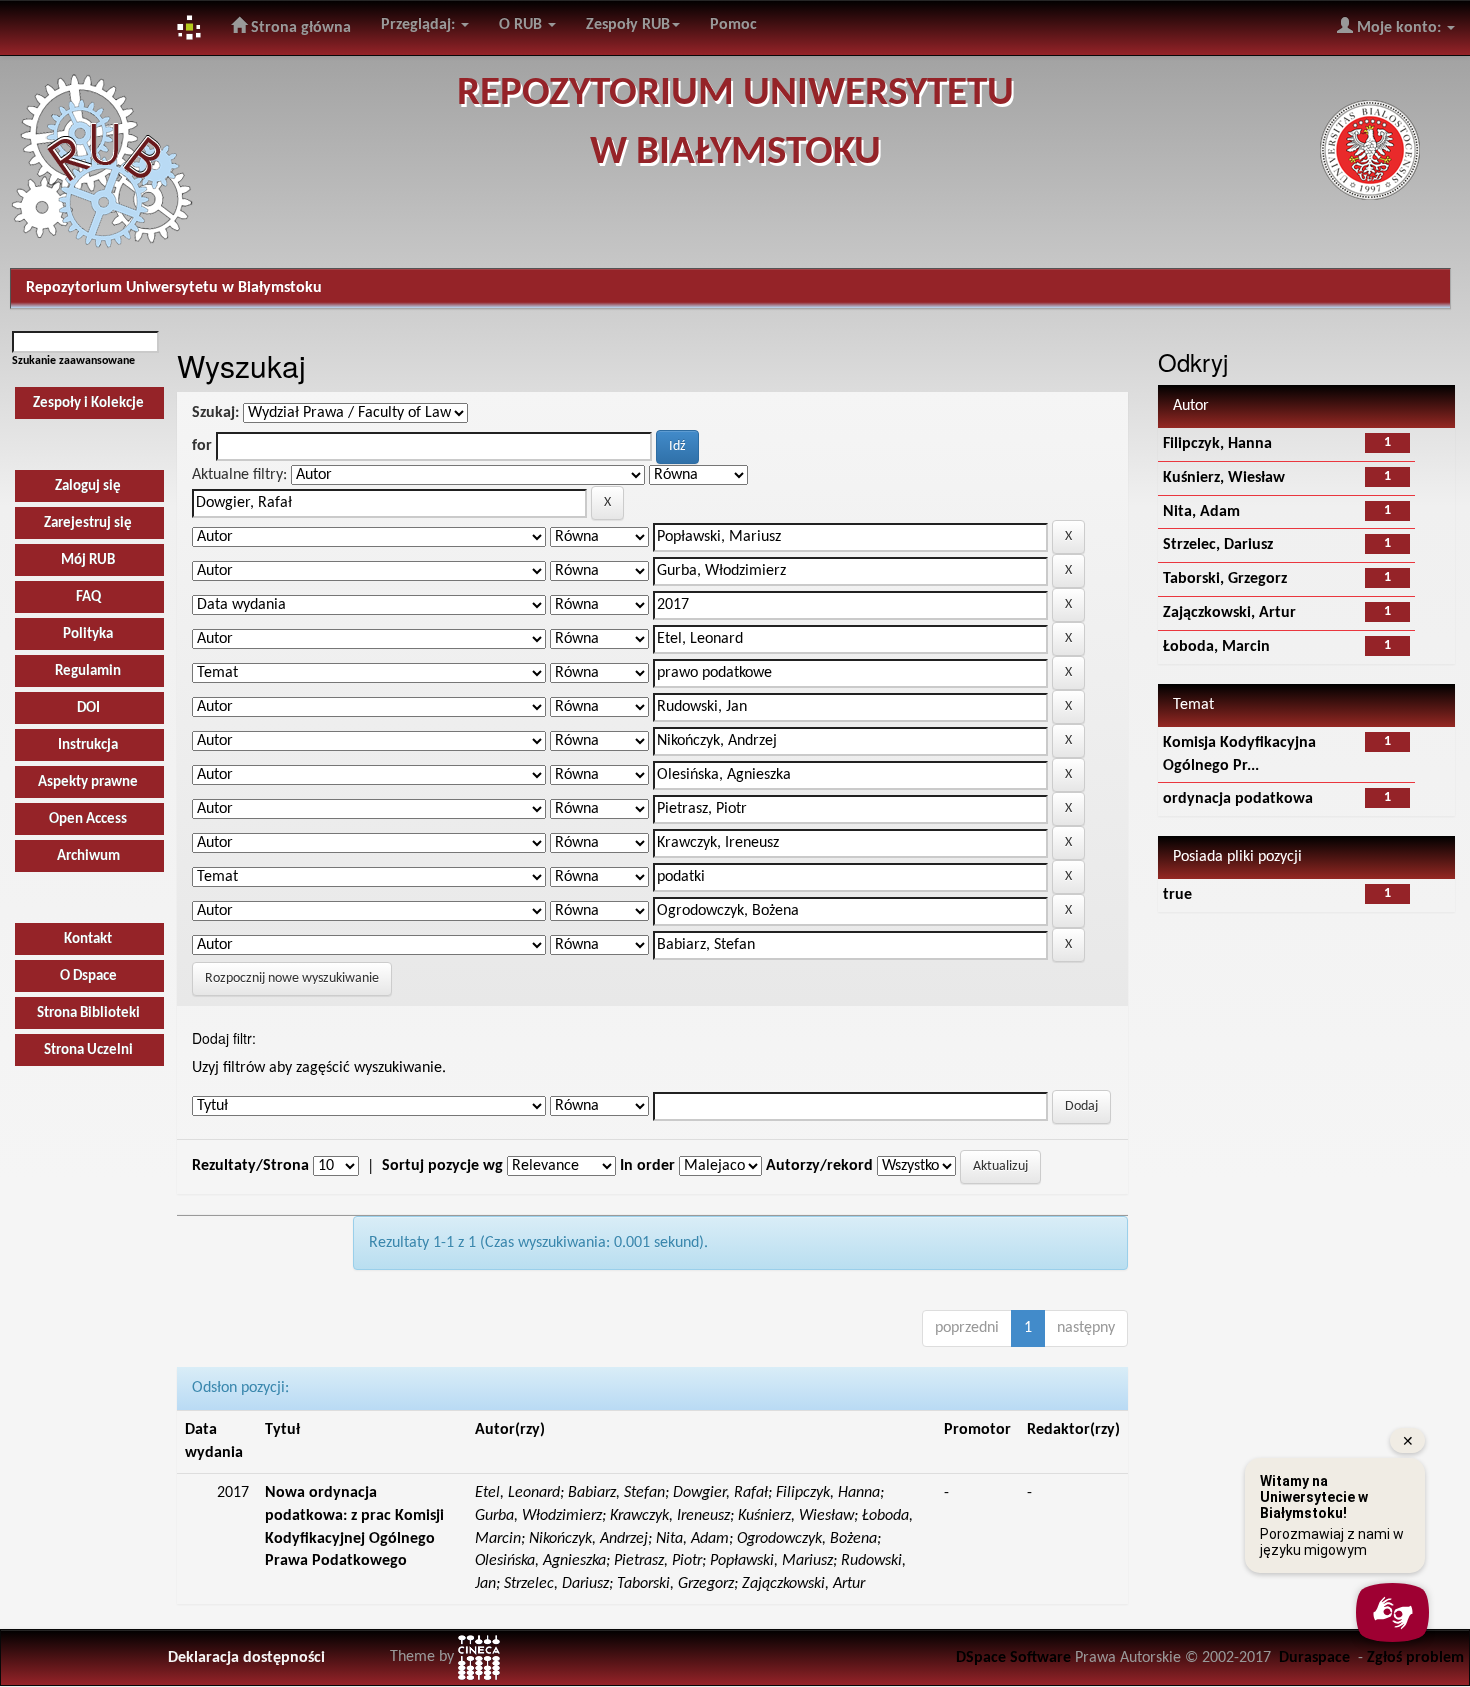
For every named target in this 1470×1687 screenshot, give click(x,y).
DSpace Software (1013, 1658)
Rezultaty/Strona (250, 1166)
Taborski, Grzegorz (1225, 579)
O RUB (522, 25)
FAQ (88, 597)
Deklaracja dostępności (246, 1658)
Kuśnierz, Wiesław (1224, 478)
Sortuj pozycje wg (442, 1166)
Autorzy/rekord (819, 1166)
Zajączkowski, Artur (1229, 613)
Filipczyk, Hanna (1217, 444)
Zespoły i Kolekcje (88, 403)
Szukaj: (215, 413)
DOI (88, 708)
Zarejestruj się (88, 523)
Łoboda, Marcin (1216, 647)
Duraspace (1314, 1658)
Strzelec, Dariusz (1218, 545)
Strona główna (299, 28)
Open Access (88, 819)
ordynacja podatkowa (1238, 799)
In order (647, 1166)
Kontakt (88, 939)
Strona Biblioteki (88, 1013)
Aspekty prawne (88, 782)
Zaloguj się (88, 486)
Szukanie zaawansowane (73, 361)
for (202, 446)
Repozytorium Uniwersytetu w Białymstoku (174, 288)
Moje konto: (1399, 28)
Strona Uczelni (88, 1050)
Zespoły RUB (628, 25)
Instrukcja (88, 745)
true (1177, 895)
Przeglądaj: (420, 25)
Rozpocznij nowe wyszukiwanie (292, 978)
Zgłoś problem (1415, 1658)
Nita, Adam (1201, 512)
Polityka (88, 634)
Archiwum (88, 856)
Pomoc (733, 25)
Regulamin (88, 671)
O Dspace (88, 976)
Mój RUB (88, 560)
